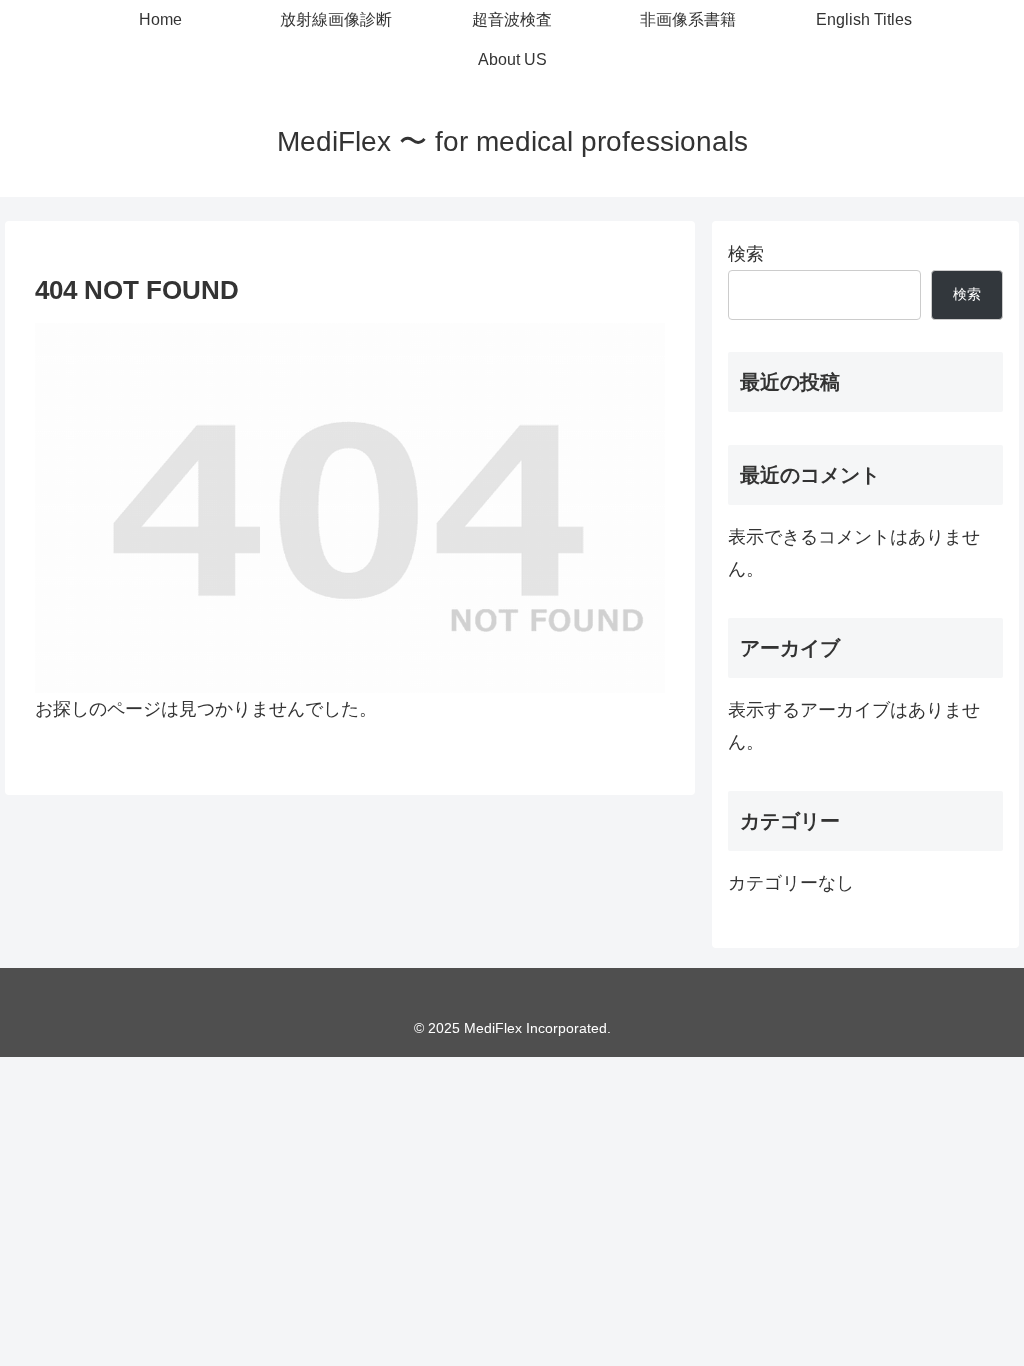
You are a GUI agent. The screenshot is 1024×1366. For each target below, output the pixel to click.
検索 (746, 254)
